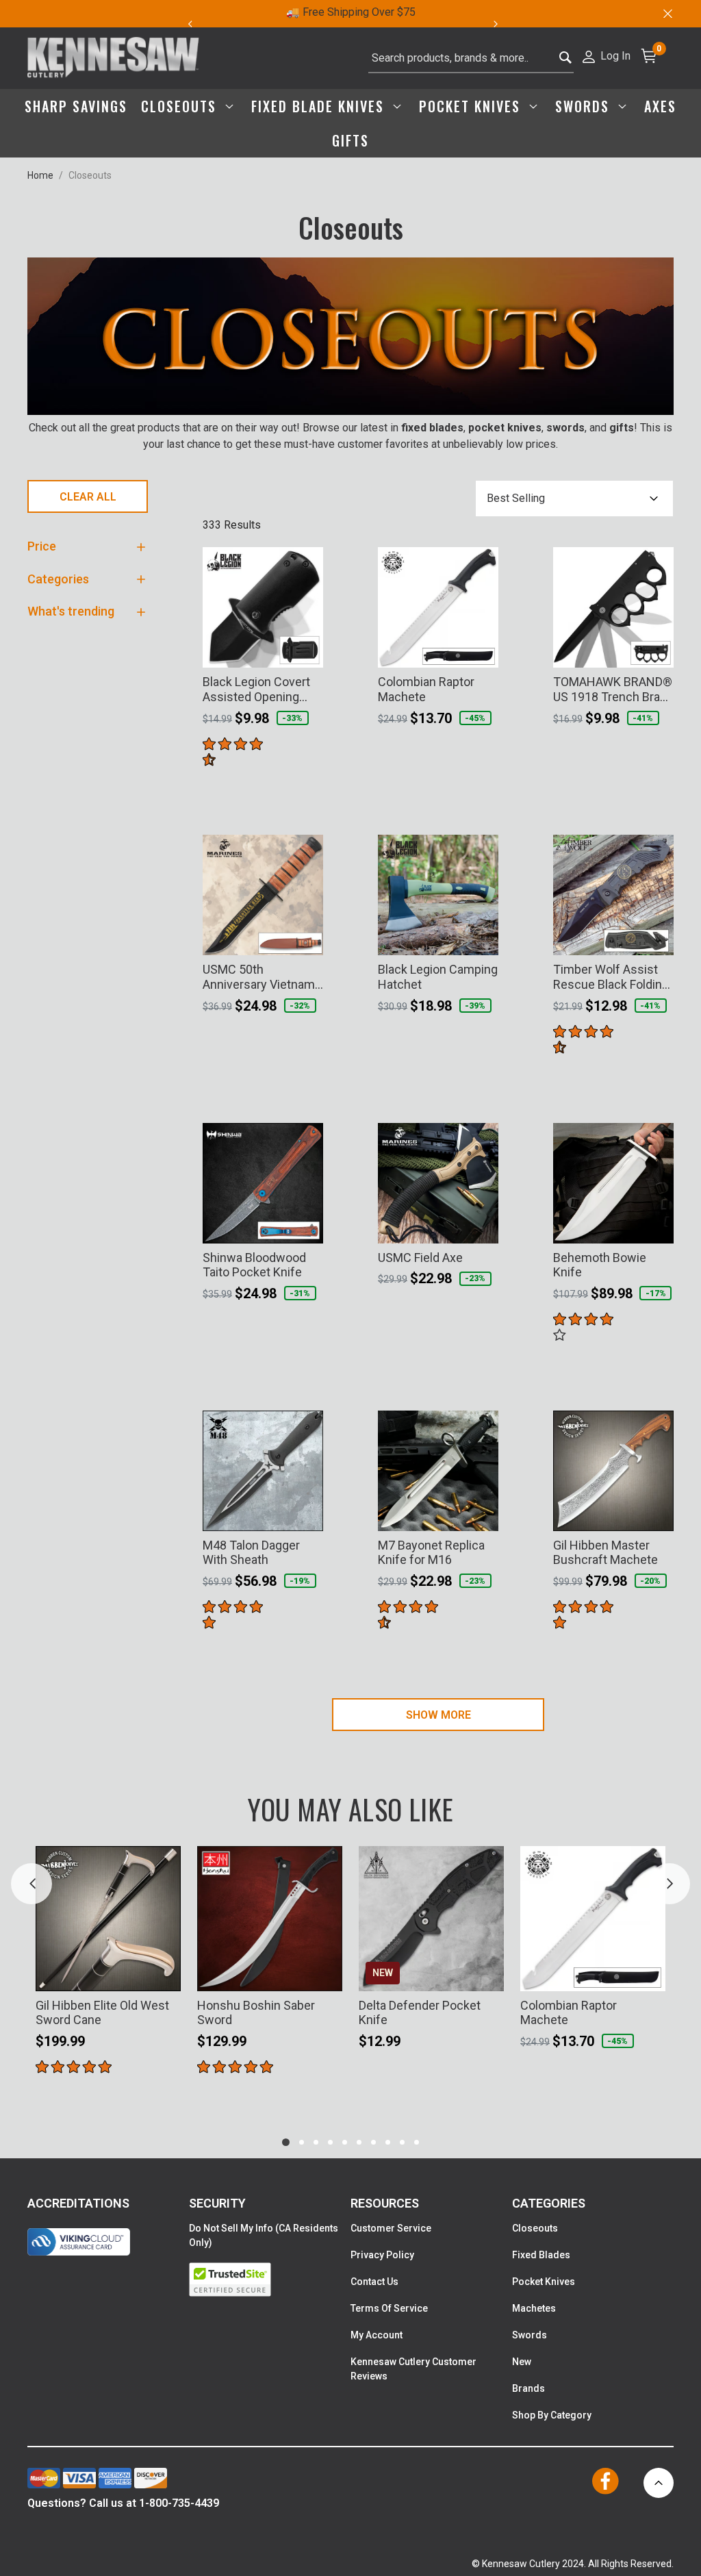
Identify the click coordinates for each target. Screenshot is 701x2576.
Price (42, 546)
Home (40, 175)
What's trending (71, 611)
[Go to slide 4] (330, 2142)
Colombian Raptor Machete (426, 689)
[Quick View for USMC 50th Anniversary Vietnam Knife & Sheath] (307, 936)
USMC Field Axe (420, 1258)
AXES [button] (660, 106)
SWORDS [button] (585, 106)
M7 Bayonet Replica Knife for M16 (431, 1553)
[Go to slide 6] (359, 2142)
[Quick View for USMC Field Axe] (482, 1224)
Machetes (534, 2308)
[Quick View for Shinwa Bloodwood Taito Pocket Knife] (307, 1224)
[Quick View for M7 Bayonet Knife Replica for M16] (482, 1512)
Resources (385, 2203)
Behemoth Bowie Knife (600, 1265)
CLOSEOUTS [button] (181, 106)
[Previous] (190, 24)
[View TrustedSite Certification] (270, 2280)
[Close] (667, 14)
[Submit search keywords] (566, 54)
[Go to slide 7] (373, 2142)
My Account (377, 2335)
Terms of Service (389, 2308)
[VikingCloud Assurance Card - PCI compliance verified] (79, 2242)
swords (565, 428)
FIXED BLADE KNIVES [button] (320, 106)
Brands (528, 2388)
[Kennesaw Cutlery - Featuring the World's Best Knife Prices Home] (113, 58)
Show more (438, 1715)
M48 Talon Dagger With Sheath (251, 1553)
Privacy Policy (382, 2255)
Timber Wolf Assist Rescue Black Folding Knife (611, 977)
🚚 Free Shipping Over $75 (351, 12)
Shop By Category (552, 2415)
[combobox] (471, 58)
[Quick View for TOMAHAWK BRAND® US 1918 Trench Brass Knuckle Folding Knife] (657, 648)
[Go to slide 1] (286, 2142)
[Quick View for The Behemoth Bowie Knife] (657, 1224)
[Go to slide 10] (417, 2142)
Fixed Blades (541, 2255)
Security (217, 2203)
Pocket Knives (544, 2282)
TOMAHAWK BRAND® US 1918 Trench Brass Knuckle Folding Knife (613, 689)
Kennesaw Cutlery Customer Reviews (413, 2369)
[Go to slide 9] (402, 2142)
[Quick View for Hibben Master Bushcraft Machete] (657, 1512)
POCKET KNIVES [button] (472, 106)
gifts (622, 428)
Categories (58, 579)
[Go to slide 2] (302, 2142)
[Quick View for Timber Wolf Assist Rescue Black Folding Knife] (657, 936)
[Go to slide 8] (388, 2142)
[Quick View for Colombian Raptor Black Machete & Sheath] (482, 648)
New (522, 2362)
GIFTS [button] (350, 140)
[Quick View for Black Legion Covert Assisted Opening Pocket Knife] (307, 648)
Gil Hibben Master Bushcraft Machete (606, 1553)
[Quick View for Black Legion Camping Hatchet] (482, 936)
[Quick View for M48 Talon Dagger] (307, 1512)
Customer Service (391, 2228)
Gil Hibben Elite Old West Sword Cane (102, 2013)
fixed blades (432, 428)
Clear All (88, 497)
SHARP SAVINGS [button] (76, 106)
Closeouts (535, 2228)
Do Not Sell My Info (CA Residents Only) (264, 2235)
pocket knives (505, 428)
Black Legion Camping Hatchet (438, 977)
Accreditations (78, 2203)
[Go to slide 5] (345, 2142)
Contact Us (374, 2282)
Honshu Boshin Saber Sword (256, 2013)
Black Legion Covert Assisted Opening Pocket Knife (256, 689)
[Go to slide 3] (316, 2142)
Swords (530, 2335)
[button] (606, 55)
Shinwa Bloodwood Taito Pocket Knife (254, 1265)
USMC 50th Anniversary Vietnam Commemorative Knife (259, 977)
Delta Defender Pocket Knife (420, 2013)
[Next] (504, 24)
